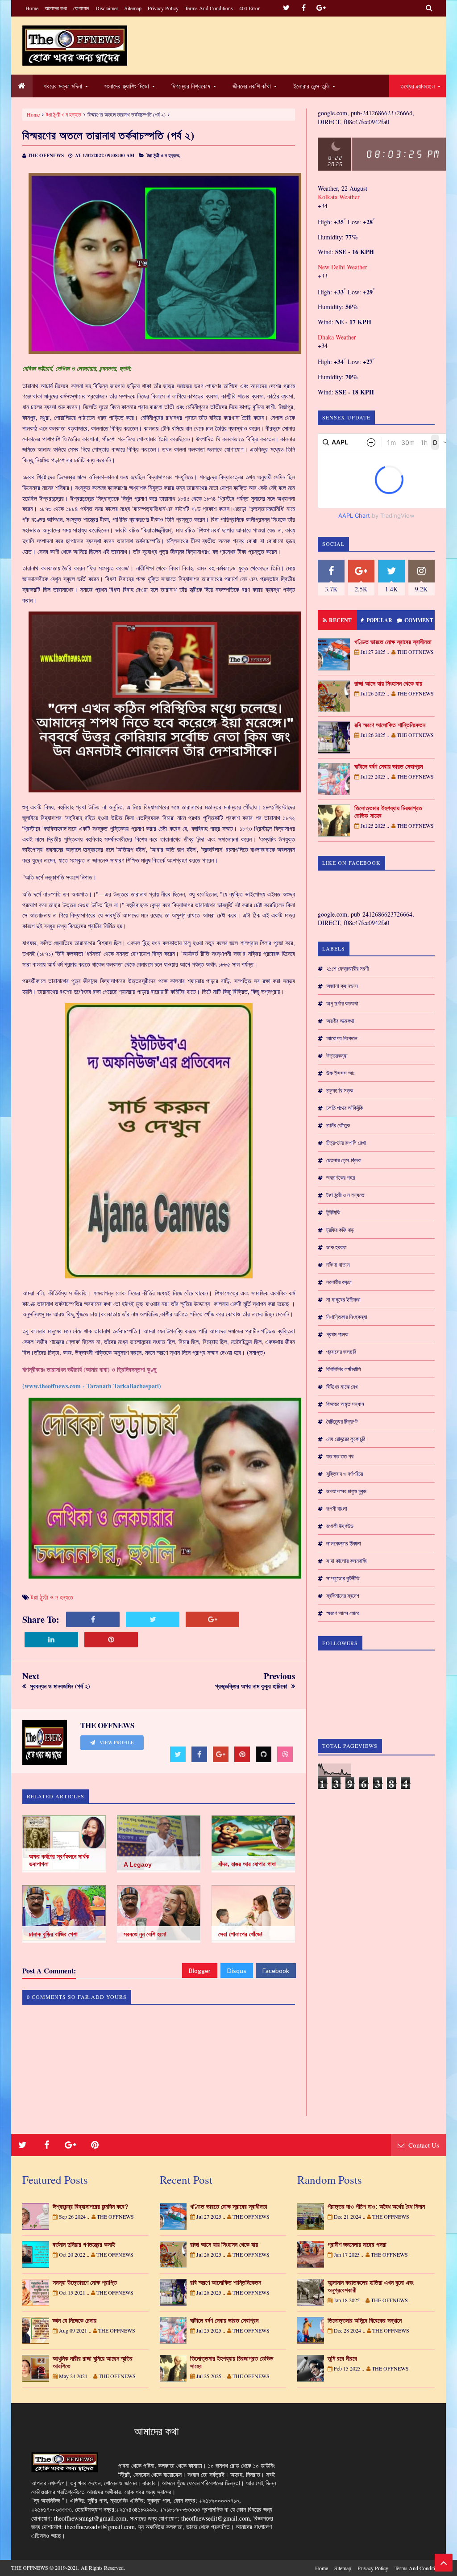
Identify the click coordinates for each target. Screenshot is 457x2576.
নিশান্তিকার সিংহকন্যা (347, 1317)
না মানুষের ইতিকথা (343, 1299)
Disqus (237, 1971)
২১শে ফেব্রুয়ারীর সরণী (347, 968)
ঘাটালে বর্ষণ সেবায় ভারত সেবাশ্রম (388, 767)
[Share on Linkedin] (51, 1640)
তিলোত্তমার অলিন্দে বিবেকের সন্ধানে (365, 2320)
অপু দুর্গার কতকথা (342, 1003)
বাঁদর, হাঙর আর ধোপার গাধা (247, 1864)
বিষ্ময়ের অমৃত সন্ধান (345, 1404)
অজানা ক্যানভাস (342, 986)
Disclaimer (107, 8)
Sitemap (133, 8)
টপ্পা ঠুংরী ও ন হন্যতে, (164, 155)
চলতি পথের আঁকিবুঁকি (345, 1108)
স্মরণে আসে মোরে (343, 1613)
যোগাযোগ (81, 8)
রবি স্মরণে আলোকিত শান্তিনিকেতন (390, 725)
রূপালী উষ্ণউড (340, 1526)
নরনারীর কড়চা (339, 1282)
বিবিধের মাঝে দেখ (342, 1386)
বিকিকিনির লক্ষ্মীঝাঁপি (343, 1369)
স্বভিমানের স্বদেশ (343, 1596)
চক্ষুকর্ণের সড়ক (340, 1090)
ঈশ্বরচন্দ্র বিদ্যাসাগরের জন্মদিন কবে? (91, 2207)
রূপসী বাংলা (337, 1508)
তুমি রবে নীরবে (342, 2358)
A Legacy (138, 1864)
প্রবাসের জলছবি (341, 1352)
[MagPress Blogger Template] (75, 46)
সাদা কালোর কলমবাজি (347, 1561)
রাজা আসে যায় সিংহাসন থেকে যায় (388, 683)
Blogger (200, 1971)
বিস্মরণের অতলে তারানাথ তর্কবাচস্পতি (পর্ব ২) (108, 135)
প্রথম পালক (337, 1334)
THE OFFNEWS (30, 2568)
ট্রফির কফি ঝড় (340, 1230)
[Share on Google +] (212, 1619)
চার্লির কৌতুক (338, 1125)
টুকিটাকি (333, 1212)
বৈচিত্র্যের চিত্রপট (342, 1421)
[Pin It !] (111, 1640)
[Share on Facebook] (93, 1619)
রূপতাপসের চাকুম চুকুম (346, 1491)
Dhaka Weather (337, 337)
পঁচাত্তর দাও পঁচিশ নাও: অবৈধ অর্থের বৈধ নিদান (376, 2207)
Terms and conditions (209, 8)
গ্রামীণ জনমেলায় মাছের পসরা (357, 2245)
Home (32, 8)
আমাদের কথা (56, 8)
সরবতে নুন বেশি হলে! (145, 1934)
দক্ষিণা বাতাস (338, 1265)
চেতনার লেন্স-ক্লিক (344, 1160)
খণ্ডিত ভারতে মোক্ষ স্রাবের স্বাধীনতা (393, 642)
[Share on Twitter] (153, 1619)
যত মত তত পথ (340, 1456)
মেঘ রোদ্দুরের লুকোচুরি (346, 1439)
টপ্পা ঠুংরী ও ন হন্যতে (64, 114)
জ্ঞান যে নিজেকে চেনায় (75, 2320)
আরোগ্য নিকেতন (342, 1038)
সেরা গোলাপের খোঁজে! (241, 1934)
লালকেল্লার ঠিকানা (344, 1543)
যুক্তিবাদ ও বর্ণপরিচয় (345, 1474)
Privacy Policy (163, 8)
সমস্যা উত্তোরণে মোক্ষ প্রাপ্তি (85, 2283)
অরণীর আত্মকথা (340, 1021)
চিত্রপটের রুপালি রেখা (346, 1143)
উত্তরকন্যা (337, 1056)
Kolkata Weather (340, 197)
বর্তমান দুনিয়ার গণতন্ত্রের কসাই (84, 2245)
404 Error (249, 8)
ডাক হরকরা (337, 1247)
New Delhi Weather (343, 267)
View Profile (116, 1742)
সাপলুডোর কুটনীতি (343, 1578)
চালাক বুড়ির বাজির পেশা (53, 1934)
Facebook (276, 1971)
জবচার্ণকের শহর (341, 1177)
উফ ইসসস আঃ (340, 1073)
